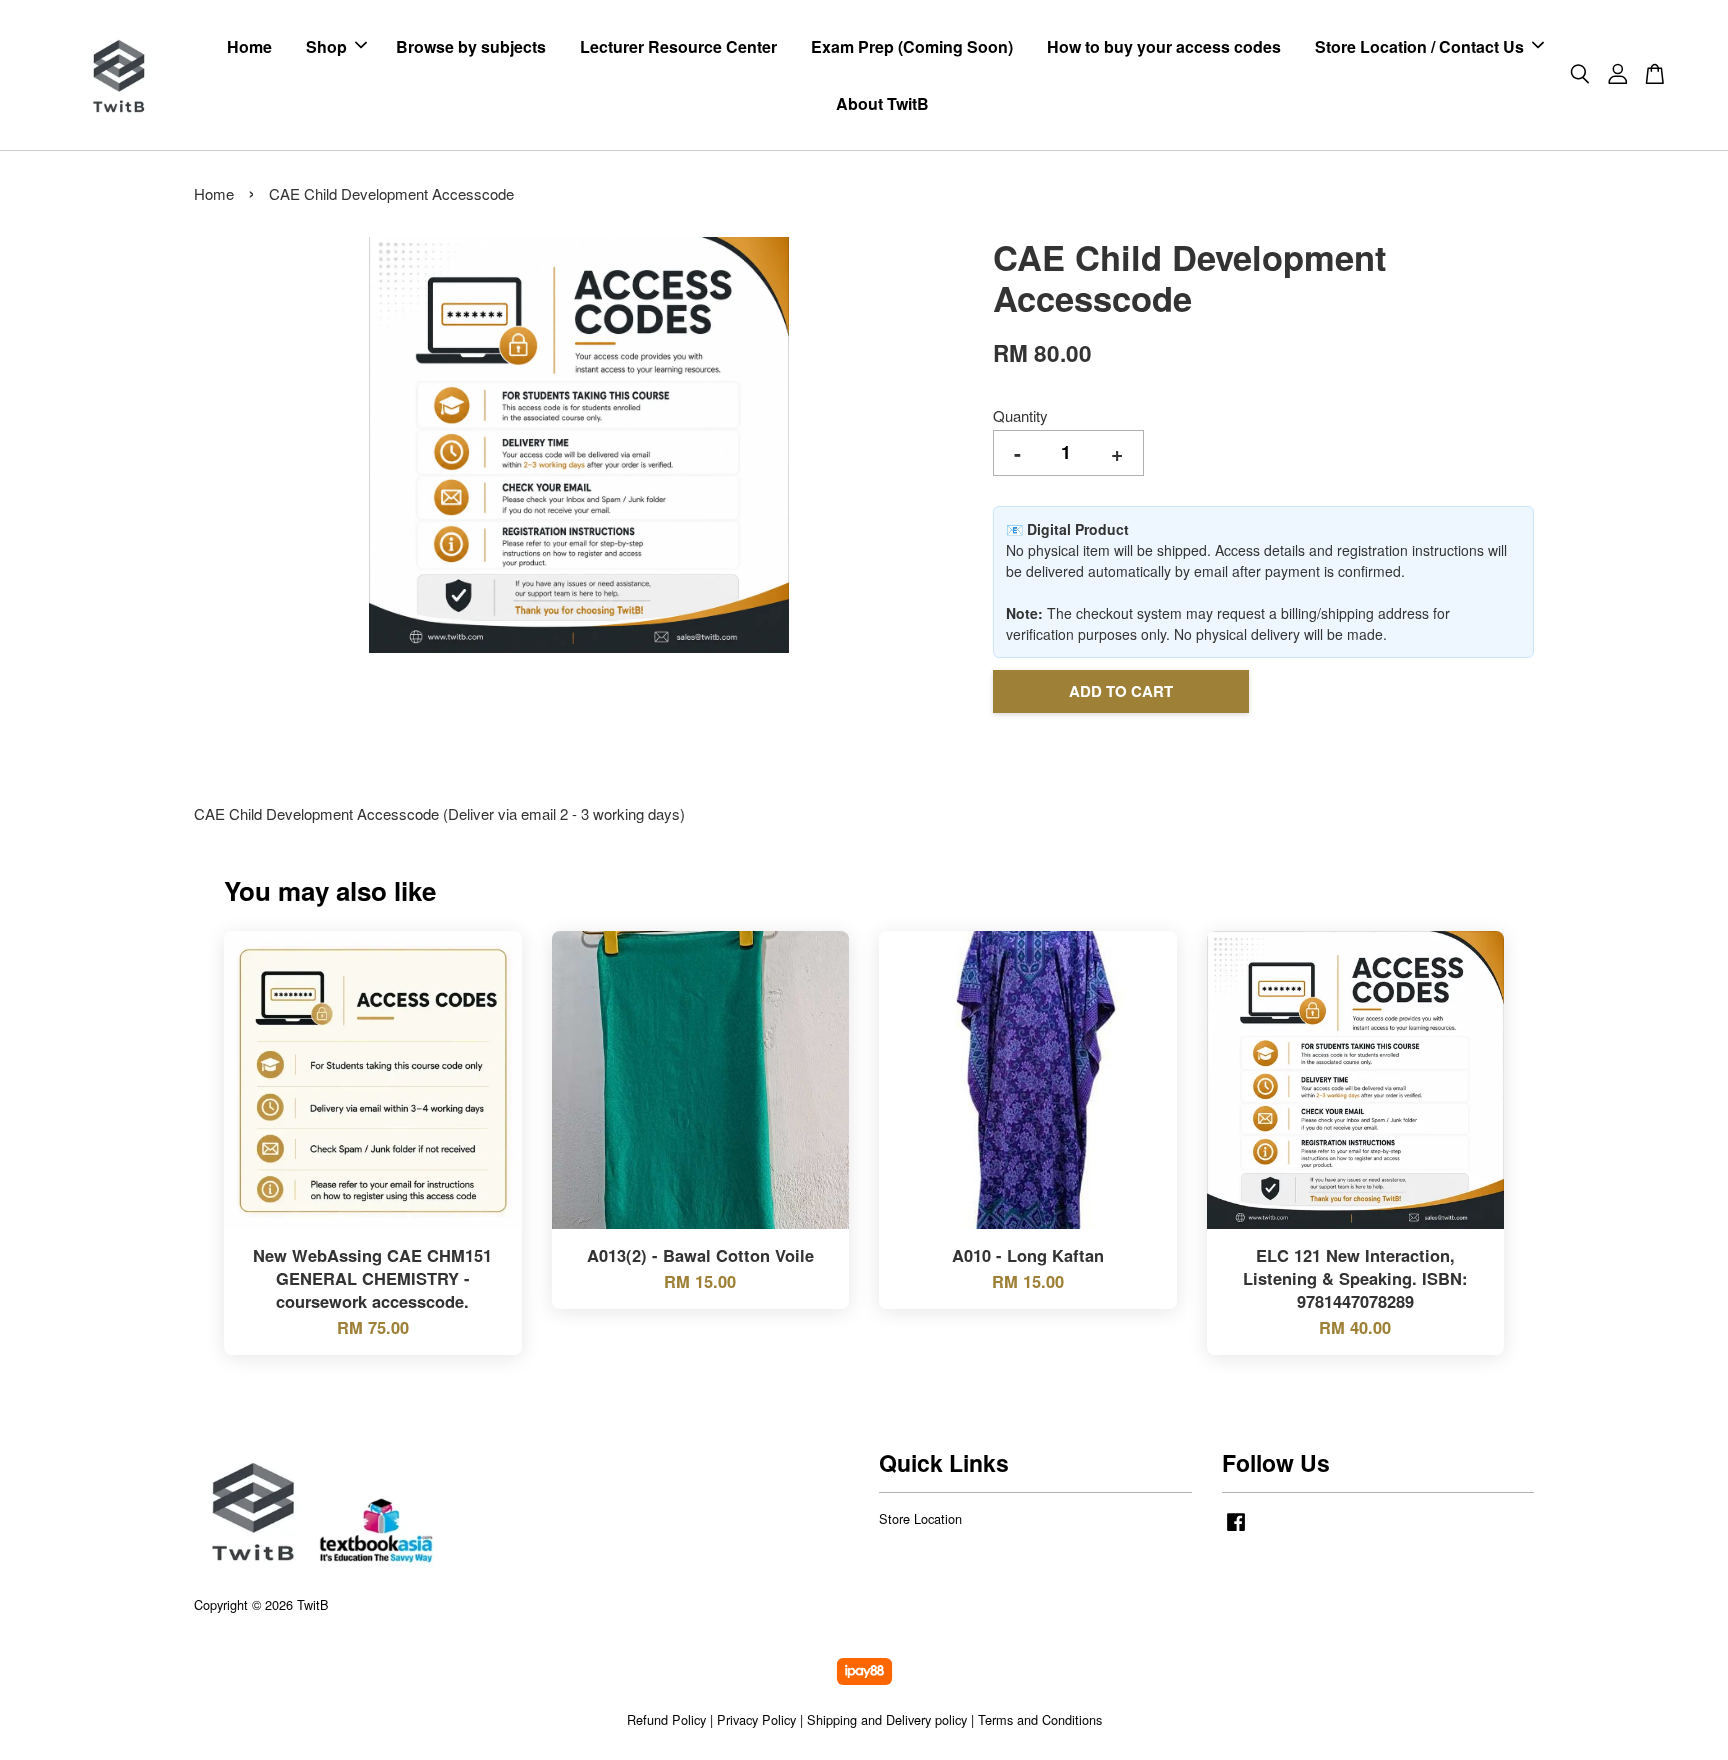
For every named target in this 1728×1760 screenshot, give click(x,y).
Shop (326, 46)
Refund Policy (666, 1719)
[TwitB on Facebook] (1236, 1530)
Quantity (1020, 415)
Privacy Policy (756, 1719)
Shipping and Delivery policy (887, 1719)
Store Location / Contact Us (1419, 46)
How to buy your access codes (1164, 46)
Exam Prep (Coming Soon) (912, 46)
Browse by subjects (471, 46)
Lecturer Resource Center (678, 46)
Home (249, 46)
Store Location (920, 1518)
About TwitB (882, 103)
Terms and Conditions (1040, 1719)
